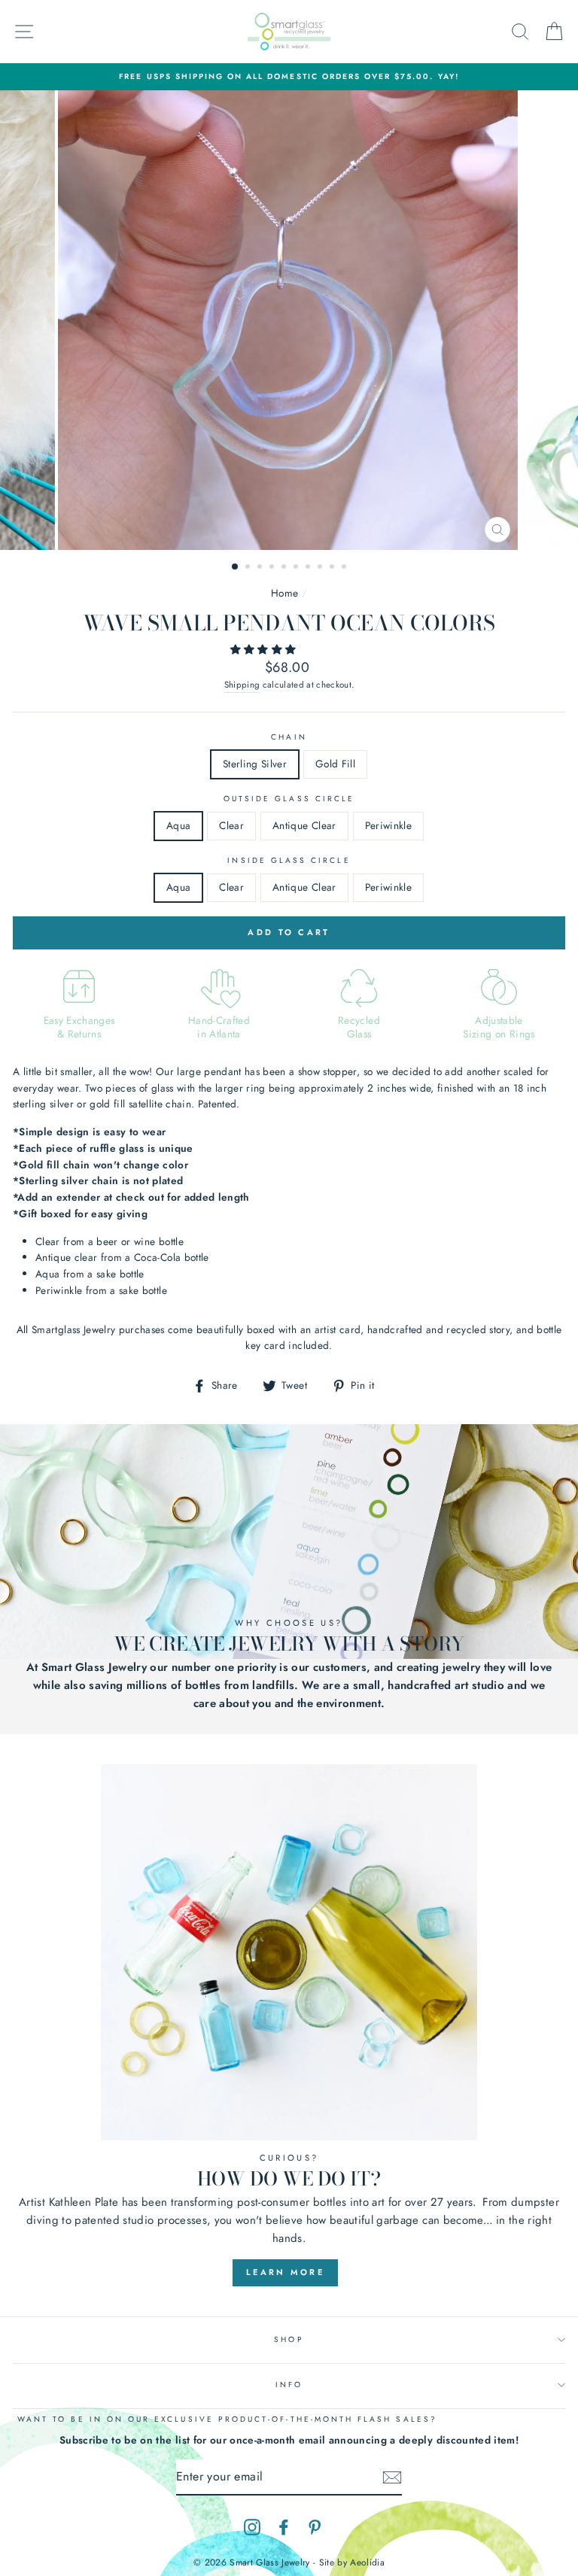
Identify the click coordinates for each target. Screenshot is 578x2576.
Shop (289, 2339)
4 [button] (273, 568)
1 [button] (236, 567)
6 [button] (297, 568)
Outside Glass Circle (289, 799)
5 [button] (285, 568)
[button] (265, 649)
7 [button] (309, 568)
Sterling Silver (255, 764)
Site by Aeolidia (352, 2562)
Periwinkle (388, 825)
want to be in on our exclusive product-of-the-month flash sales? (227, 2419)
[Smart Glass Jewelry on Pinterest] (315, 2527)
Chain (289, 737)
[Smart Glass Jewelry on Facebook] (284, 2527)
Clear (231, 825)
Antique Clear (304, 825)
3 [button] (261, 568)
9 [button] (333, 568)
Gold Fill (335, 764)
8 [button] (321, 568)
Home (284, 593)
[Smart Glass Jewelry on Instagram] (252, 2527)
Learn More (285, 2272)
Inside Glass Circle (289, 860)
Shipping (242, 685)
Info (289, 2385)
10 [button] (345, 568)
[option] (289, 77)
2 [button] (249, 568)
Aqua (178, 825)
